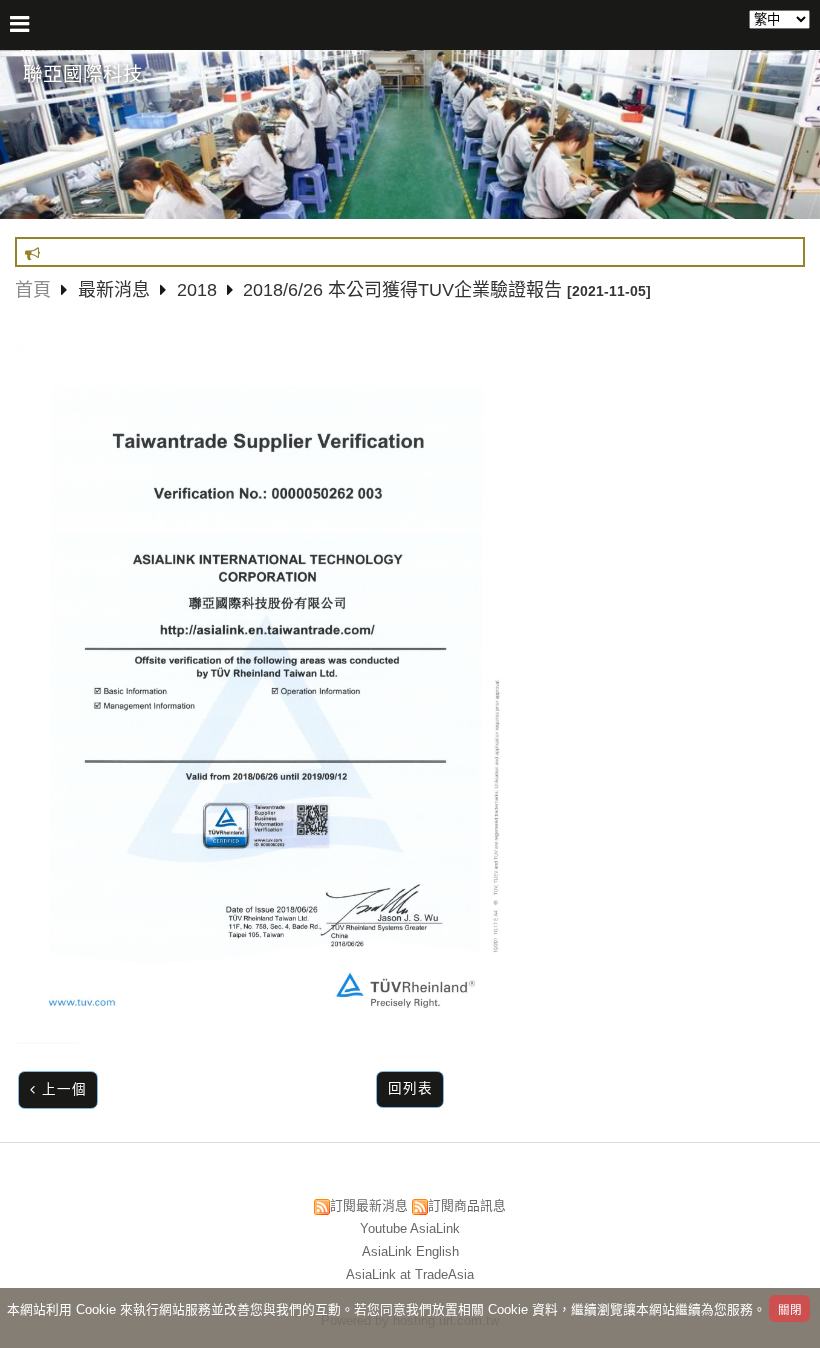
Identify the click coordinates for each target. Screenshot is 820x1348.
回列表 (410, 1088)
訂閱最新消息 (369, 1205)
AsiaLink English (410, 1251)
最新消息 (116, 290)
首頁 (33, 290)
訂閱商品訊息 (467, 1205)
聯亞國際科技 (83, 74)
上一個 (64, 1089)
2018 (197, 290)
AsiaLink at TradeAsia (410, 1274)
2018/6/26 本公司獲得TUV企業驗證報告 (402, 290)
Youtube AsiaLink (410, 1228)
